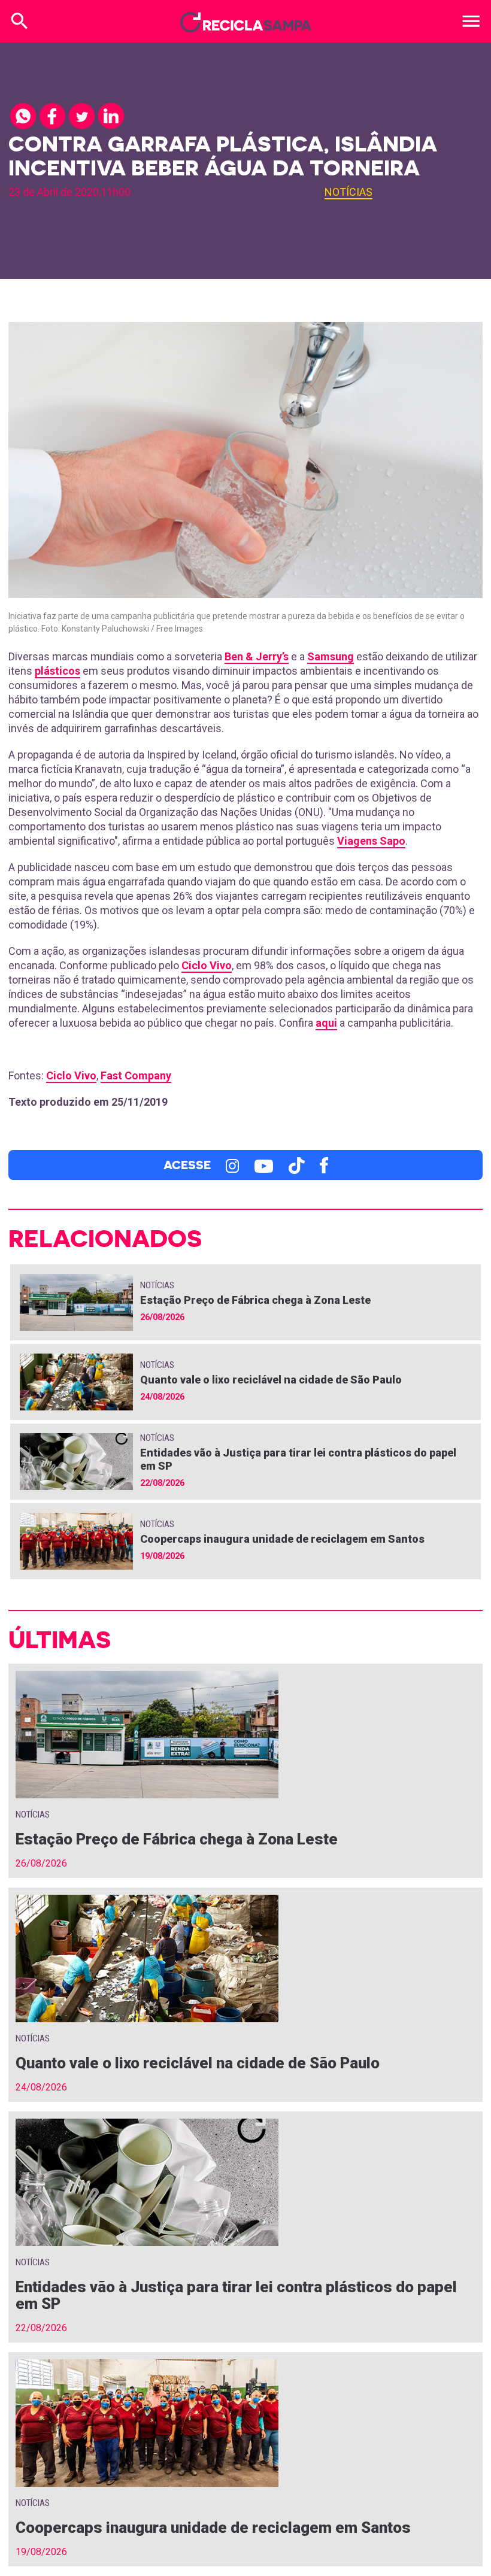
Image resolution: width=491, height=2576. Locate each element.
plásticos (57, 671)
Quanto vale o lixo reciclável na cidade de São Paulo (271, 1380)
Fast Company (136, 1075)
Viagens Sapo (371, 841)
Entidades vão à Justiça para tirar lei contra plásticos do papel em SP (236, 2295)
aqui (326, 1023)
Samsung (331, 656)
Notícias (348, 192)
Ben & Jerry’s (257, 656)
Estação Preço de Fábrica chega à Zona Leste (255, 1300)
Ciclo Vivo (207, 965)
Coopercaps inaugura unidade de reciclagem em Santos (282, 1539)
